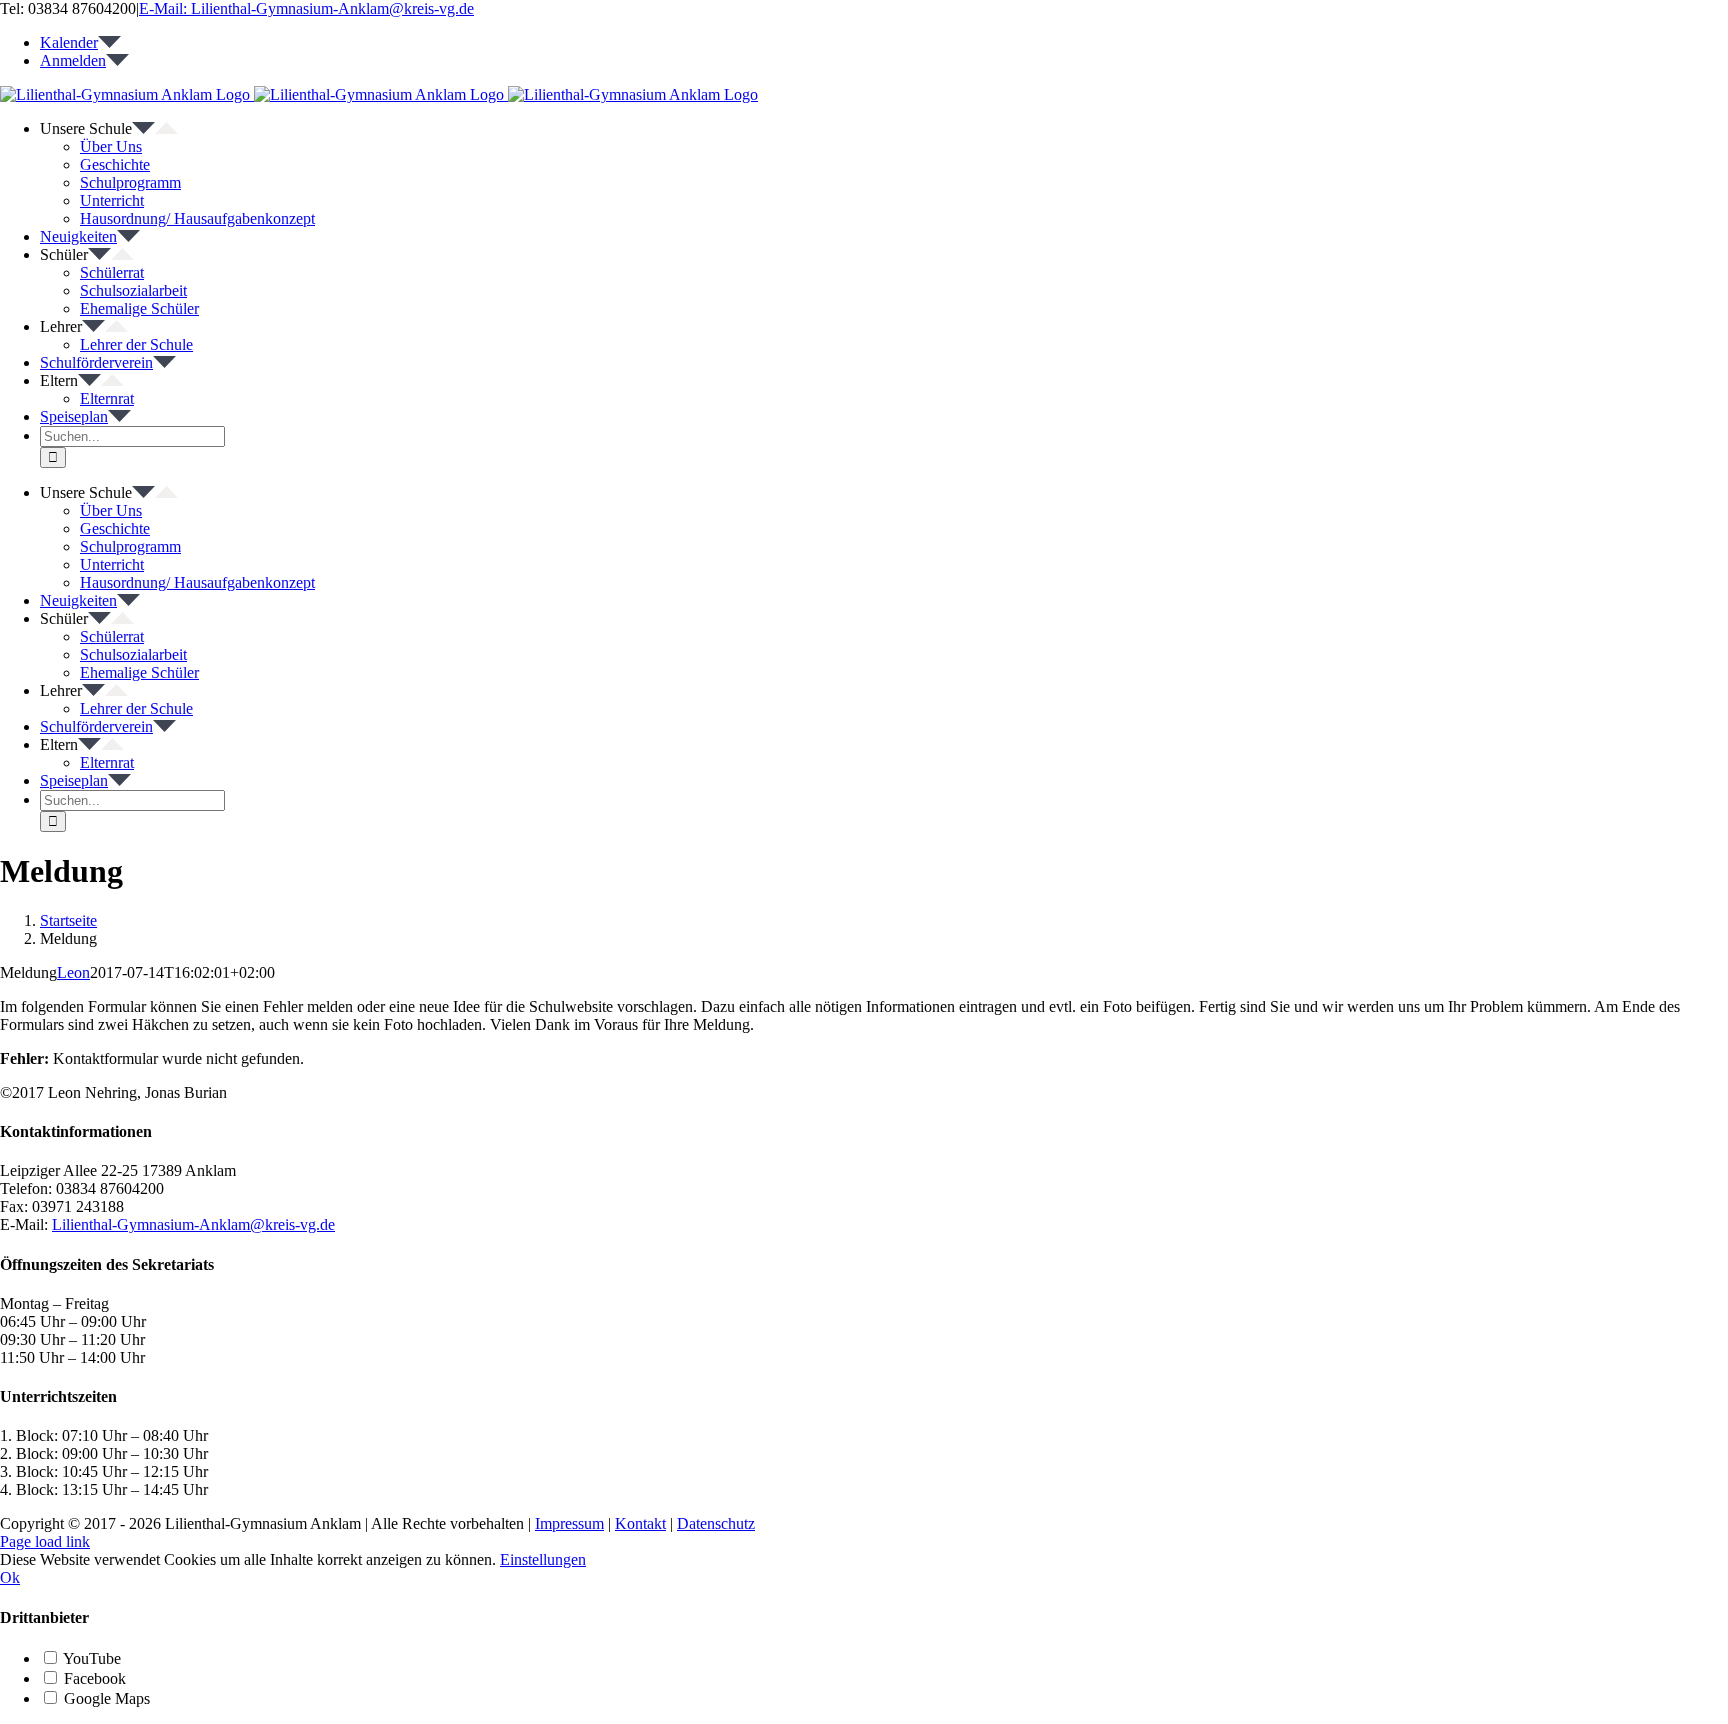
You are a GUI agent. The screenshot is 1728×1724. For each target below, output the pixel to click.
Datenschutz (716, 1523)
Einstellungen (543, 1559)
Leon (73, 972)
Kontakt (640, 1523)
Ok (10, 1577)
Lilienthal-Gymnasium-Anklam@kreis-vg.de (193, 1224)
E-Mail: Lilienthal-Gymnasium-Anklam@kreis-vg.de (306, 8)
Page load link (45, 1541)
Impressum (569, 1523)
